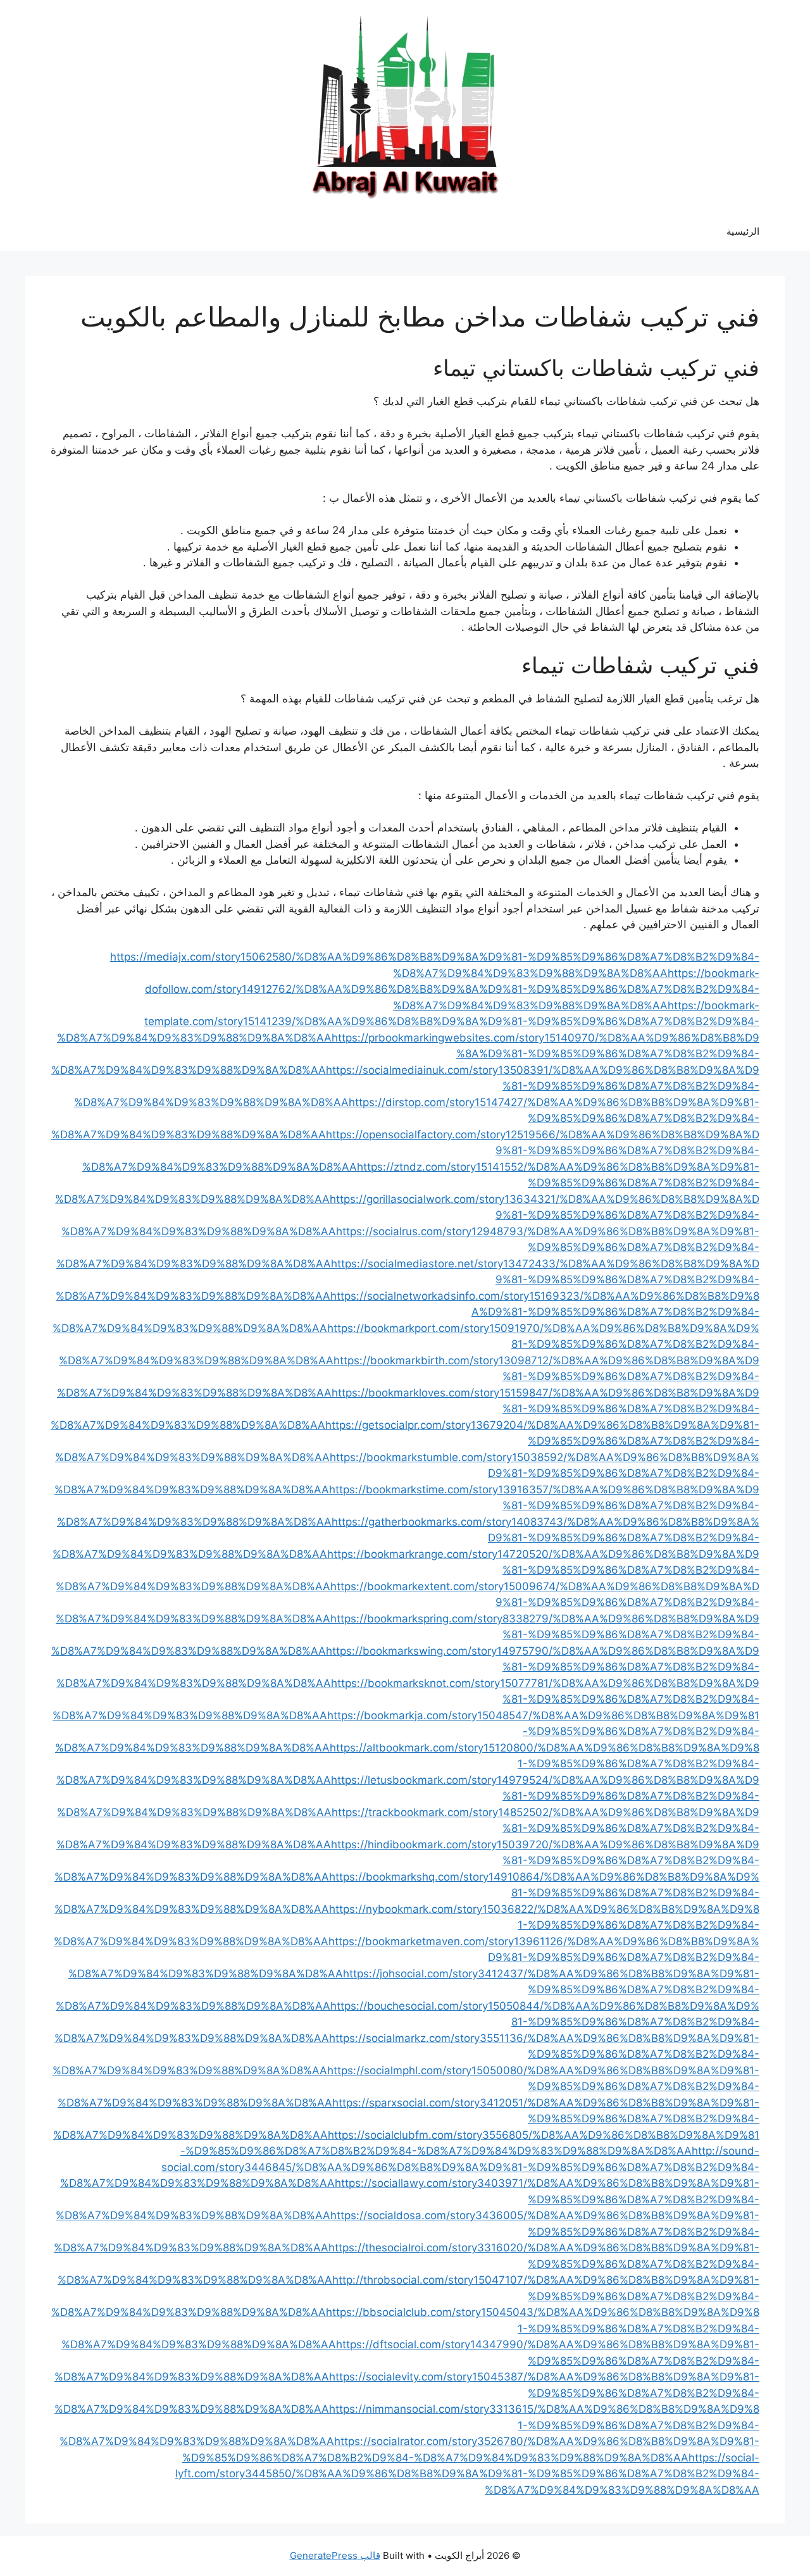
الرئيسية (743, 231)
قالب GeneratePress (335, 2555)
